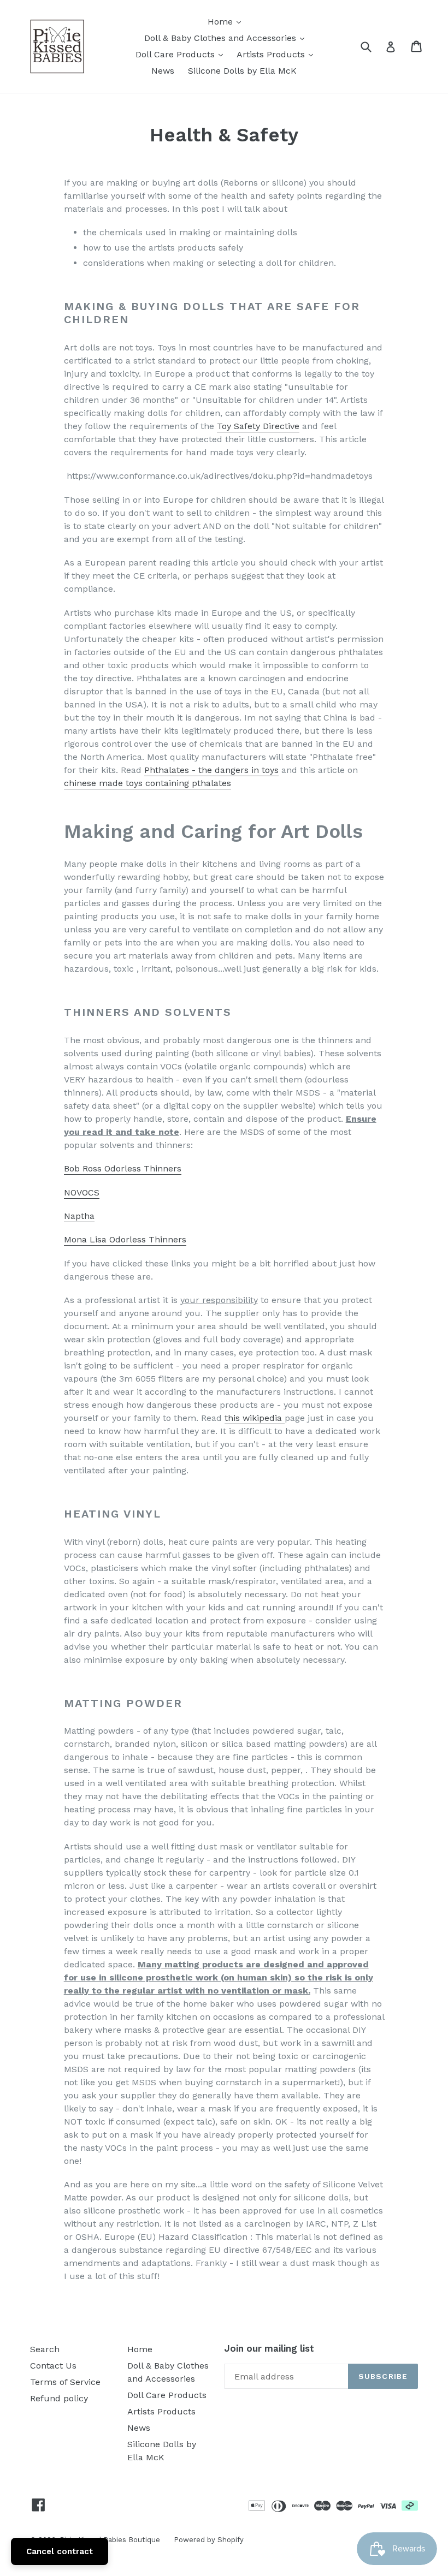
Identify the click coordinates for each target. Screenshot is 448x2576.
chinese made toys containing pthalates (148, 783)
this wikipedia (255, 1418)
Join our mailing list (269, 2348)
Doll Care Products (182, 54)
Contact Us (53, 2366)
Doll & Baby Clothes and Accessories (227, 38)
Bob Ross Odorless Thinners (123, 1168)
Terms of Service (65, 2382)
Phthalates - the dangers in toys (211, 770)
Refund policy (59, 2398)
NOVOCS (82, 1192)
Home (227, 21)
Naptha (79, 1216)
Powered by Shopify (209, 2540)
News (163, 71)
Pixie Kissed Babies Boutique (110, 2540)
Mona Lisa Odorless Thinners (125, 1239)
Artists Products (278, 54)
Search (45, 2349)
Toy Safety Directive (258, 426)
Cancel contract (60, 2551)
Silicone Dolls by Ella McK (242, 71)
